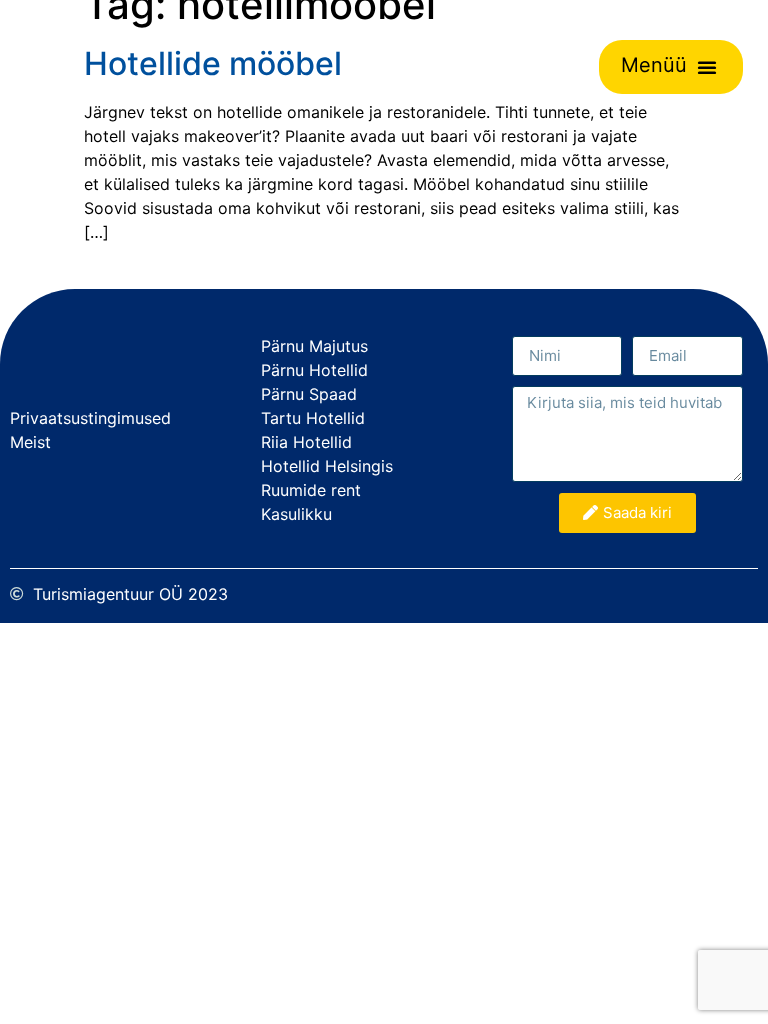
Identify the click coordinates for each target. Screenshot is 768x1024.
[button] (707, 67)
